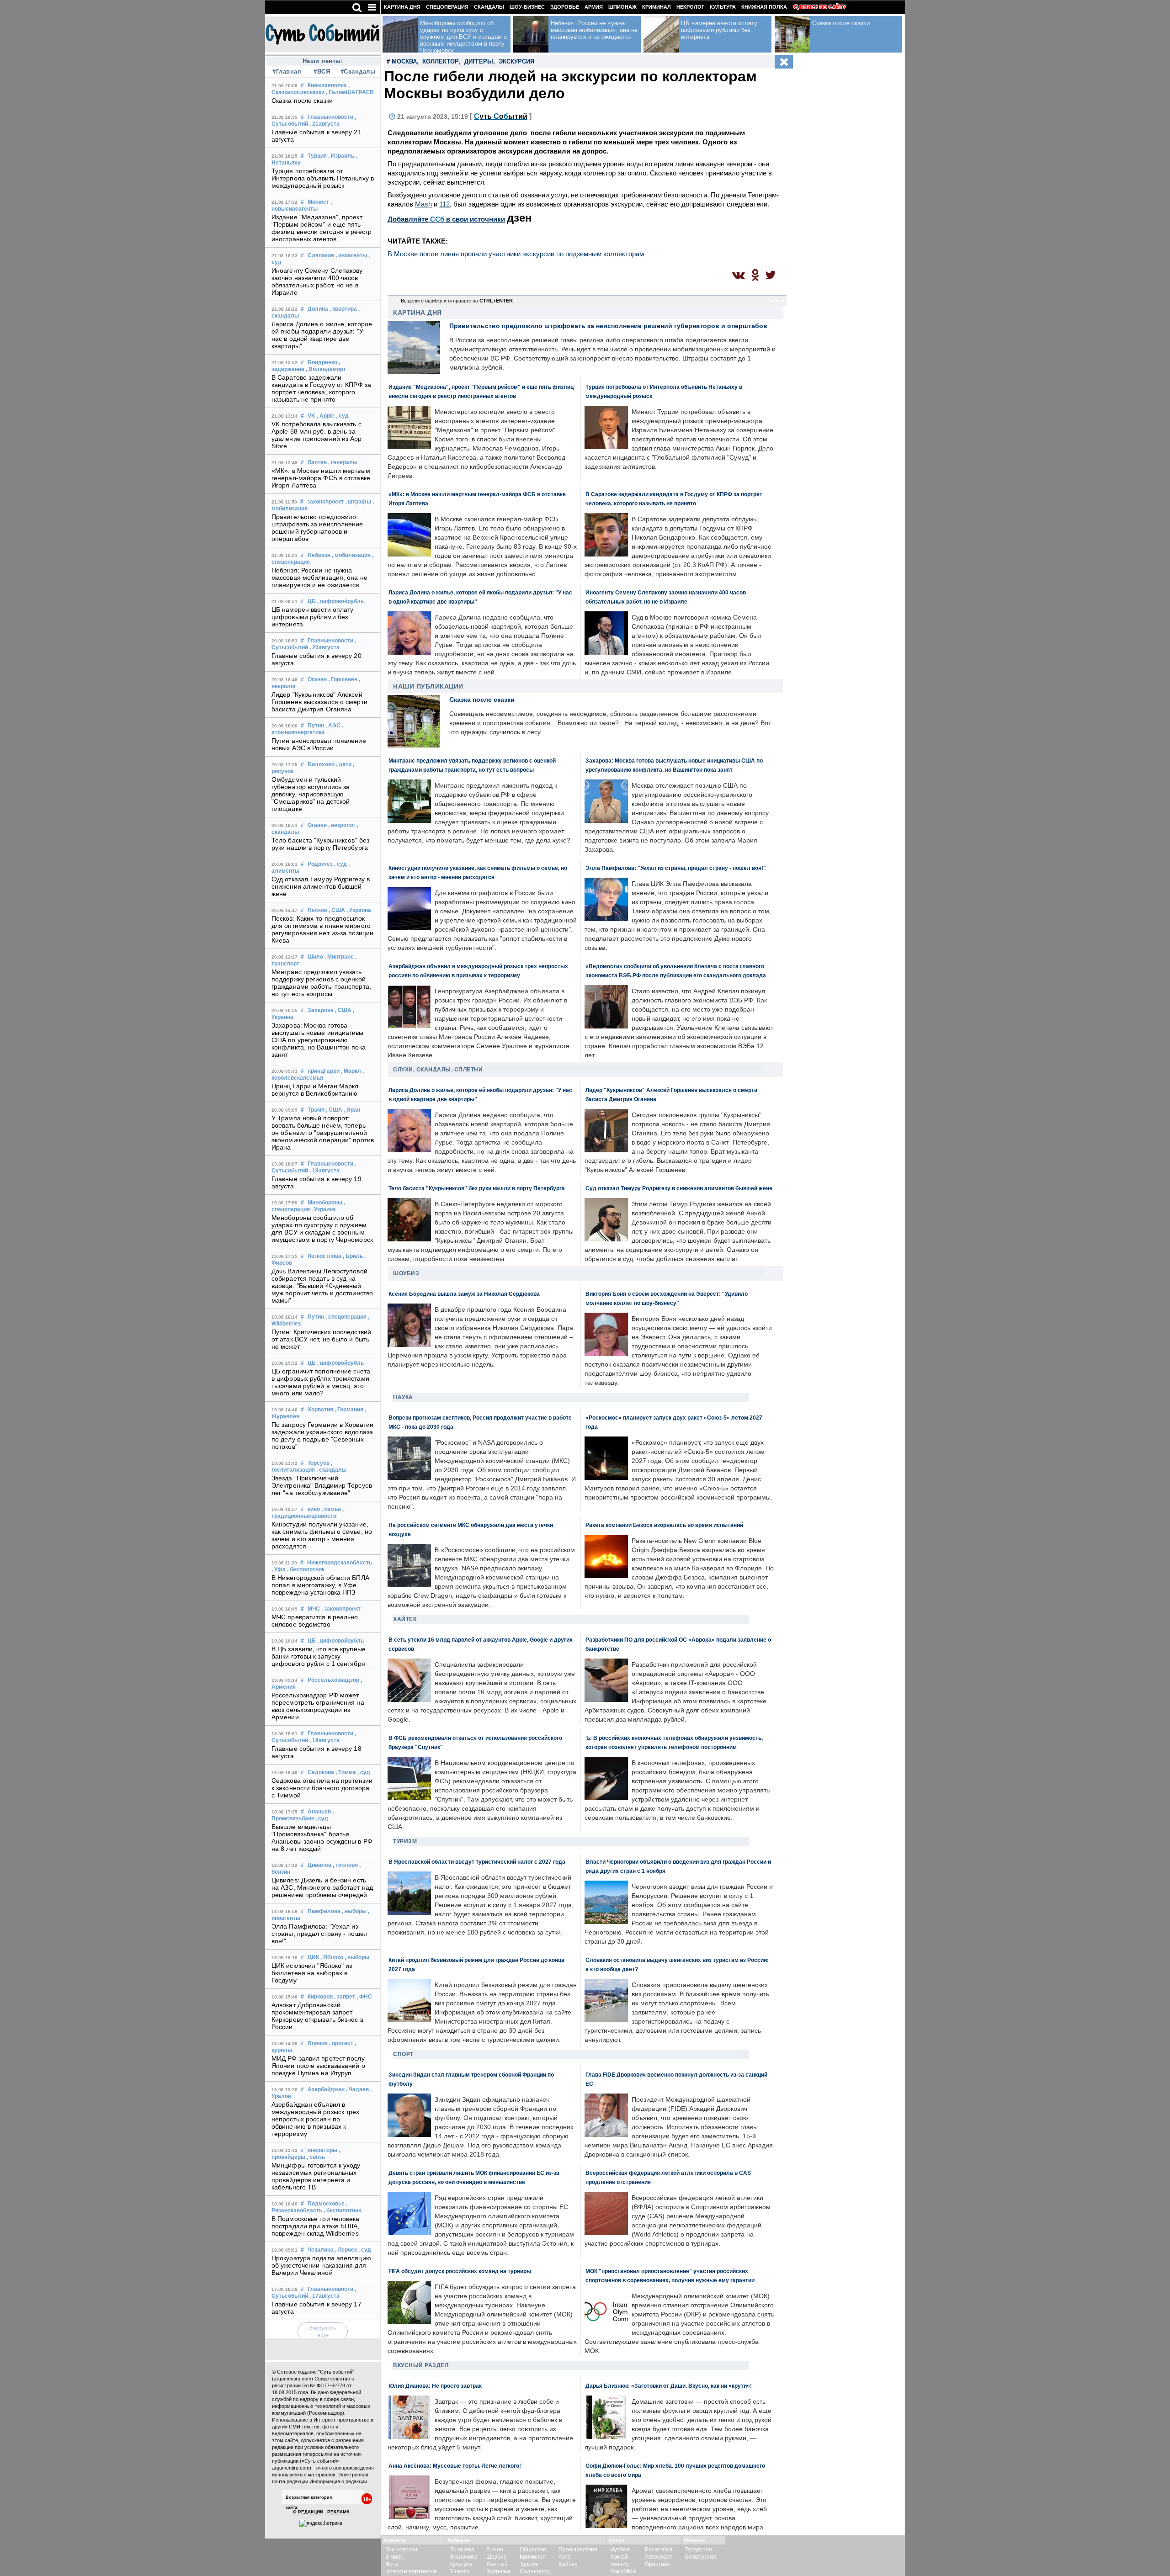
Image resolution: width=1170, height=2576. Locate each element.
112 (444, 204)
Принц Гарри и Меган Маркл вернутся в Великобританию (315, 1090)
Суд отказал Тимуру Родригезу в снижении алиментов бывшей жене (321, 886)
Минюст (318, 202)
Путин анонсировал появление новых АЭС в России (319, 744)
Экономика (463, 2557)
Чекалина (321, 2250)
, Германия (349, 1410)
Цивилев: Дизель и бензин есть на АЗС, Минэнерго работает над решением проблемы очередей (322, 1887)
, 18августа (324, 1740)
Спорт (403, 2054)
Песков (317, 910)
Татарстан (699, 2549)
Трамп (316, 1110)
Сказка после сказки (302, 101)
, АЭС (333, 726)
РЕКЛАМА (338, 2512)
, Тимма (346, 1772)
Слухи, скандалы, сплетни (438, 1070)
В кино (495, 2549)
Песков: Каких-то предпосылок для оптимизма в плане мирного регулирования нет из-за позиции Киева (322, 929)
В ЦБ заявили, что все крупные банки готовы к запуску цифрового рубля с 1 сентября (319, 1656)
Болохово (321, 764)
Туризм (405, 1841)
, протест (341, 2043)
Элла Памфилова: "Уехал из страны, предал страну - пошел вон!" (319, 1934)
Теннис (619, 2564)
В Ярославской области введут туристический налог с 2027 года (477, 1862)
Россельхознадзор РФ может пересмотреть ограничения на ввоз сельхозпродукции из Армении (318, 1706)
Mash (423, 204)
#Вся (322, 72)
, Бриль (353, 1256)
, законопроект (341, 1609)
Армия (594, 7)
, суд (342, 416)
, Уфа (279, 1569)
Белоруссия (701, 2557)
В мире (394, 2557)
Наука (403, 1397)
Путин (316, 726)
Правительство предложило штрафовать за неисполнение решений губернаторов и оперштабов (317, 528)
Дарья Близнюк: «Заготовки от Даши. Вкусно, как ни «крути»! (669, 2386)
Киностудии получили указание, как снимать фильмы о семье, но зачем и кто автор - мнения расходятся (322, 1535)
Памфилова (324, 1911)
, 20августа (324, 647)
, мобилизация (351, 555)
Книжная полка (764, 7)
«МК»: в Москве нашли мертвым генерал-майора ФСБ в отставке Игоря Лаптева (321, 478)
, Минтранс (339, 957)
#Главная (287, 72)
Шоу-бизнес (527, 7)
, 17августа (324, 2296)
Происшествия (578, 2549)
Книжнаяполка (327, 85)
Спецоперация (447, 7)
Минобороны (325, 1203)
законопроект (325, 502)
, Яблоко (332, 1957)
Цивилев (319, 1865)
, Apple (326, 416)
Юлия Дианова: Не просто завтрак (435, 2386)
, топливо (345, 1865)
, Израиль (341, 156)
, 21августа (324, 124)
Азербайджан (326, 2089)
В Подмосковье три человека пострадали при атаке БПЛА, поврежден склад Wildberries (316, 2226)
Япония (318, 2043)
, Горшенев (343, 679)
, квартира (343, 309)
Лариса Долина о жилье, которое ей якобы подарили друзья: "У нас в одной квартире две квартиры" (322, 335)
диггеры (479, 61)
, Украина (359, 910)
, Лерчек (346, 2250)
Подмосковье (326, 2204)
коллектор (441, 61)
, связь (316, 2157)
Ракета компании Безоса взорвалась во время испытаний (664, 1525)
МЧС (314, 1609)
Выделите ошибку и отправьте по (457, 301)
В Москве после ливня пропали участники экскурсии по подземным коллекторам (516, 254)
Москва (404, 61)
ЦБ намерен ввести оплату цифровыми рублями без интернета (312, 617)
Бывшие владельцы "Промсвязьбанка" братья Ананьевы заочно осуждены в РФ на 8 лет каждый (322, 1838)
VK (311, 416)
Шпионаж (622, 7)
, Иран (352, 1110)
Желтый (497, 2564)
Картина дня (402, 7)
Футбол (620, 2549)
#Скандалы (357, 72)
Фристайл (658, 2564)
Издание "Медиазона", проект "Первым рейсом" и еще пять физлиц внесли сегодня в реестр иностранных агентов (322, 228)
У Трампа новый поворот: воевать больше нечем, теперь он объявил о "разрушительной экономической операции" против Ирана (323, 1133)
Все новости (401, 2549)
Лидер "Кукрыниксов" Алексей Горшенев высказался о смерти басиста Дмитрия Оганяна (319, 702)
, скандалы (331, 1470)
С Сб (501, 116)
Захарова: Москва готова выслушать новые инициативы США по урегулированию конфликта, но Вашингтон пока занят (319, 1040)
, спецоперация (346, 1317)
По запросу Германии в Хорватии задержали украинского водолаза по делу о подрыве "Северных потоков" (322, 1436)
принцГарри (324, 1071)
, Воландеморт (326, 369)
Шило (315, 957)
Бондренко (322, 362)
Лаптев (317, 462)
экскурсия (516, 61)
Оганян (317, 679)
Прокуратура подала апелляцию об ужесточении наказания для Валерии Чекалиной (321, 2265)
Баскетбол (659, 2549)
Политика (462, 2549)
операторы (322, 2150)
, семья (331, 1509)
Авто (565, 2557)
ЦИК (313, 1957)
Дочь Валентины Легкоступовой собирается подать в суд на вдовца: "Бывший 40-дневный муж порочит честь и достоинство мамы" (322, 1286)
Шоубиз (406, 1273)
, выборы (354, 1911)
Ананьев (319, 1812)
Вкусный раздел (421, 2365)
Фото (392, 2564)
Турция (317, 156)
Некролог (690, 7)
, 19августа (324, 1171)
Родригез (320, 864)
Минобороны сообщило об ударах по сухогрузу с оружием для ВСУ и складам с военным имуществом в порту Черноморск (322, 1229)
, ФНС (364, 1997)
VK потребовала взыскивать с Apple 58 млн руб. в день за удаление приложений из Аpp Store (317, 435)
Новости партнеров (411, 2571)
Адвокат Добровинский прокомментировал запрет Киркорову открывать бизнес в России (317, 2016)
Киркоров (320, 1997)
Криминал (657, 7)
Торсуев (319, 1463)
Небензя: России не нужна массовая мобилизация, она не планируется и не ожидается (319, 578)
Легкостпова (324, 1256)
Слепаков (321, 255)
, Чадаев (357, 2089)
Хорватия (320, 1410)
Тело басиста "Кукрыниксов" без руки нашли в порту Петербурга (320, 844)
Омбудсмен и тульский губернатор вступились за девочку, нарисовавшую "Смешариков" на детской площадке (311, 794)
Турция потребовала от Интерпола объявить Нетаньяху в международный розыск (323, 178)
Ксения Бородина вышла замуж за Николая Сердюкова (464, 1294)
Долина (318, 309)
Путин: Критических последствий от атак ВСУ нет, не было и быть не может (321, 1339)
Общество (533, 2549)
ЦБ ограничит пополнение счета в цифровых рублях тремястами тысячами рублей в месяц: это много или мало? (321, 1382)
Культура (723, 7)
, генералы (343, 462)
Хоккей (619, 2557)
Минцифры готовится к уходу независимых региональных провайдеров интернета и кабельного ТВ (316, 2176)
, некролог (342, 825)
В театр (459, 2571)
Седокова (321, 1772)
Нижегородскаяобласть (340, 1563)
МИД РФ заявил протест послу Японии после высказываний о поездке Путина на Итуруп (318, 2066)
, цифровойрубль (340, 601)
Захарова (321, 1010)
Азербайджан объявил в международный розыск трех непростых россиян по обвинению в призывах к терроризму (316, 2119)
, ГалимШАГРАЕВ (350, 92)
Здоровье (565, 7)
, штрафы (358, 502)
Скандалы (489, 7)
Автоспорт (659, 2557)
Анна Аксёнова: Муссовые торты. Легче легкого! (455, 2466)
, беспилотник (306, 1569)
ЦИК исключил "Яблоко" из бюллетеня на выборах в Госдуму (312, 1973)
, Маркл (351, 1071)
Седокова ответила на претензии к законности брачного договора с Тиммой (322, 1788)
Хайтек (405, 1619)
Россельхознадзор (333, 1680)
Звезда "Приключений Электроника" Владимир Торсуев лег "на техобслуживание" (322, 1485)
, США (337, 910)
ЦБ (312, 601)
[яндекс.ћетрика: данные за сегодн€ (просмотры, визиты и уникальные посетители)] (321, 2523)
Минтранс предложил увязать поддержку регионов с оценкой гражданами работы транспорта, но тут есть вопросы (321, 983)
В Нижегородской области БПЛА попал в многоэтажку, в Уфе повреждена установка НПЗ (320, 1585)
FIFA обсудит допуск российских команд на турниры (460, 2271)
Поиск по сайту (823, 7)
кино (314, 1509)
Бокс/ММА (623, 2571)
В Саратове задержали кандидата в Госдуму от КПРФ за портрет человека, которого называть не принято (321, 388)
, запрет (345, 1997)
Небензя (319, 555)
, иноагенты (351, 255)
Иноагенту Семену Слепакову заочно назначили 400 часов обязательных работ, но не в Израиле (317, 281)
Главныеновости (330, 117)
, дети (344, 764)
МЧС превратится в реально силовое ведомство (315, 1621)
